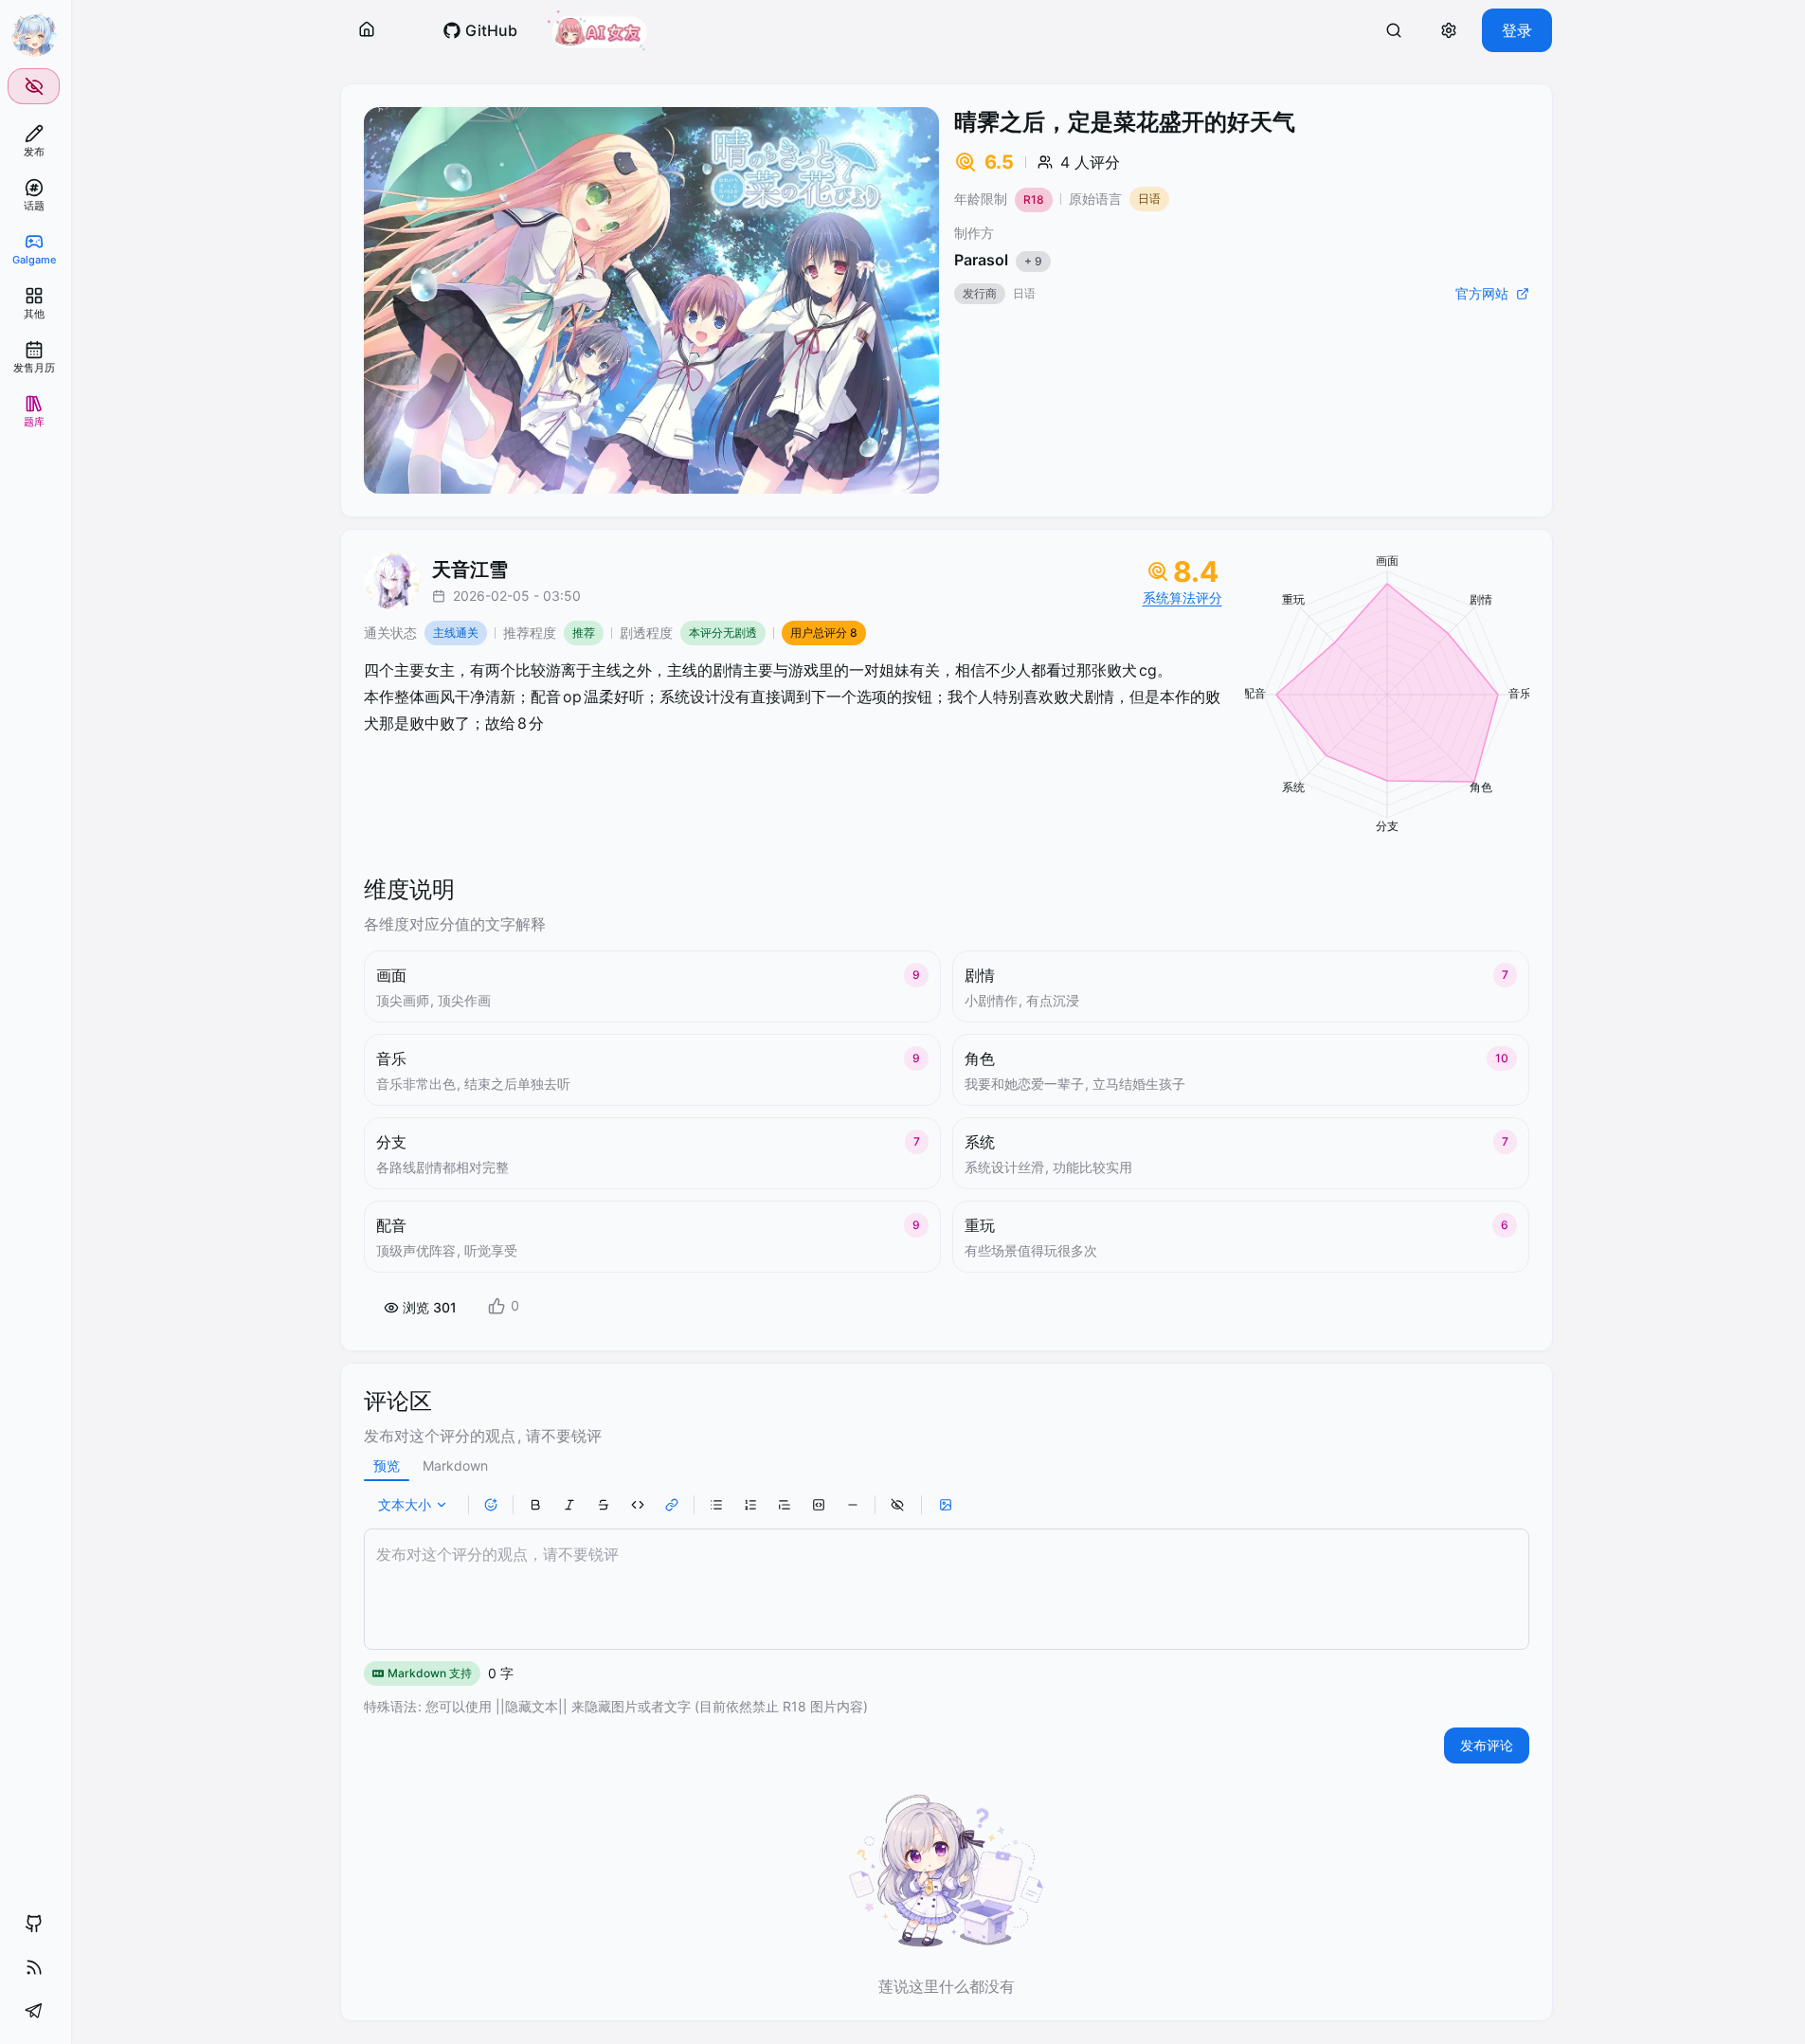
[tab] (387, 1466)
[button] (367, 30)
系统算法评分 (1182, 597)
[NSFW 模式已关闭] (34, 86)
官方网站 (1482, 293)
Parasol (998, 260)
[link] (34, 141)
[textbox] (947, 1589)
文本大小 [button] (405, 1504)
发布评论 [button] (1487, 1745)
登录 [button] (1517, 30)
